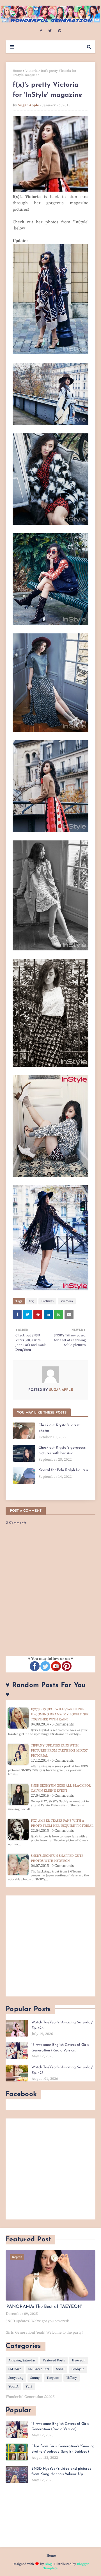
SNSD (60, 2369)
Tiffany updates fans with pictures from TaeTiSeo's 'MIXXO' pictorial (59, 1751)
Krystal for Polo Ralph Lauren (63, 1470)
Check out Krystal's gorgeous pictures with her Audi (62, 1450)
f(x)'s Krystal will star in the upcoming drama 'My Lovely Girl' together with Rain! (61, 1714)
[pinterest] (60, 31)
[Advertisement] (50, 1946)
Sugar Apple (29, 105)
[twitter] (50, 31)
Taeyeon (53, 2378)
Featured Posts (54, 2360)
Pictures (47, 1301)
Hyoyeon (79, 2360)
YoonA (13, 2387)
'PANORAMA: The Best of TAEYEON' (44, 2307)
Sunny (35, 2378)
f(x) (32, 1301)
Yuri (29, 2387)
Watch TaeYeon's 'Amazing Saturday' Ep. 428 (62, 2070)
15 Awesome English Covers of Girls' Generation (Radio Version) (60, 2048)
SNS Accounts (39, 2369)
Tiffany (72, 2378)
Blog (48, 2564)
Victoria (31, 71)
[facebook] (41, 31)
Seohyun (78, 2369)
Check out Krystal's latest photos (59, 1428)
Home (17, 71)
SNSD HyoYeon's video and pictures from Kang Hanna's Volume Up (61, 2472)
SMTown (15, 2369)
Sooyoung (16, 2378)
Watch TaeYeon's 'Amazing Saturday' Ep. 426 (62, 2025)
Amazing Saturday (22, 2360)
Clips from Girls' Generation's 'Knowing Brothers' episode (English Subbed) (63, 2449)
